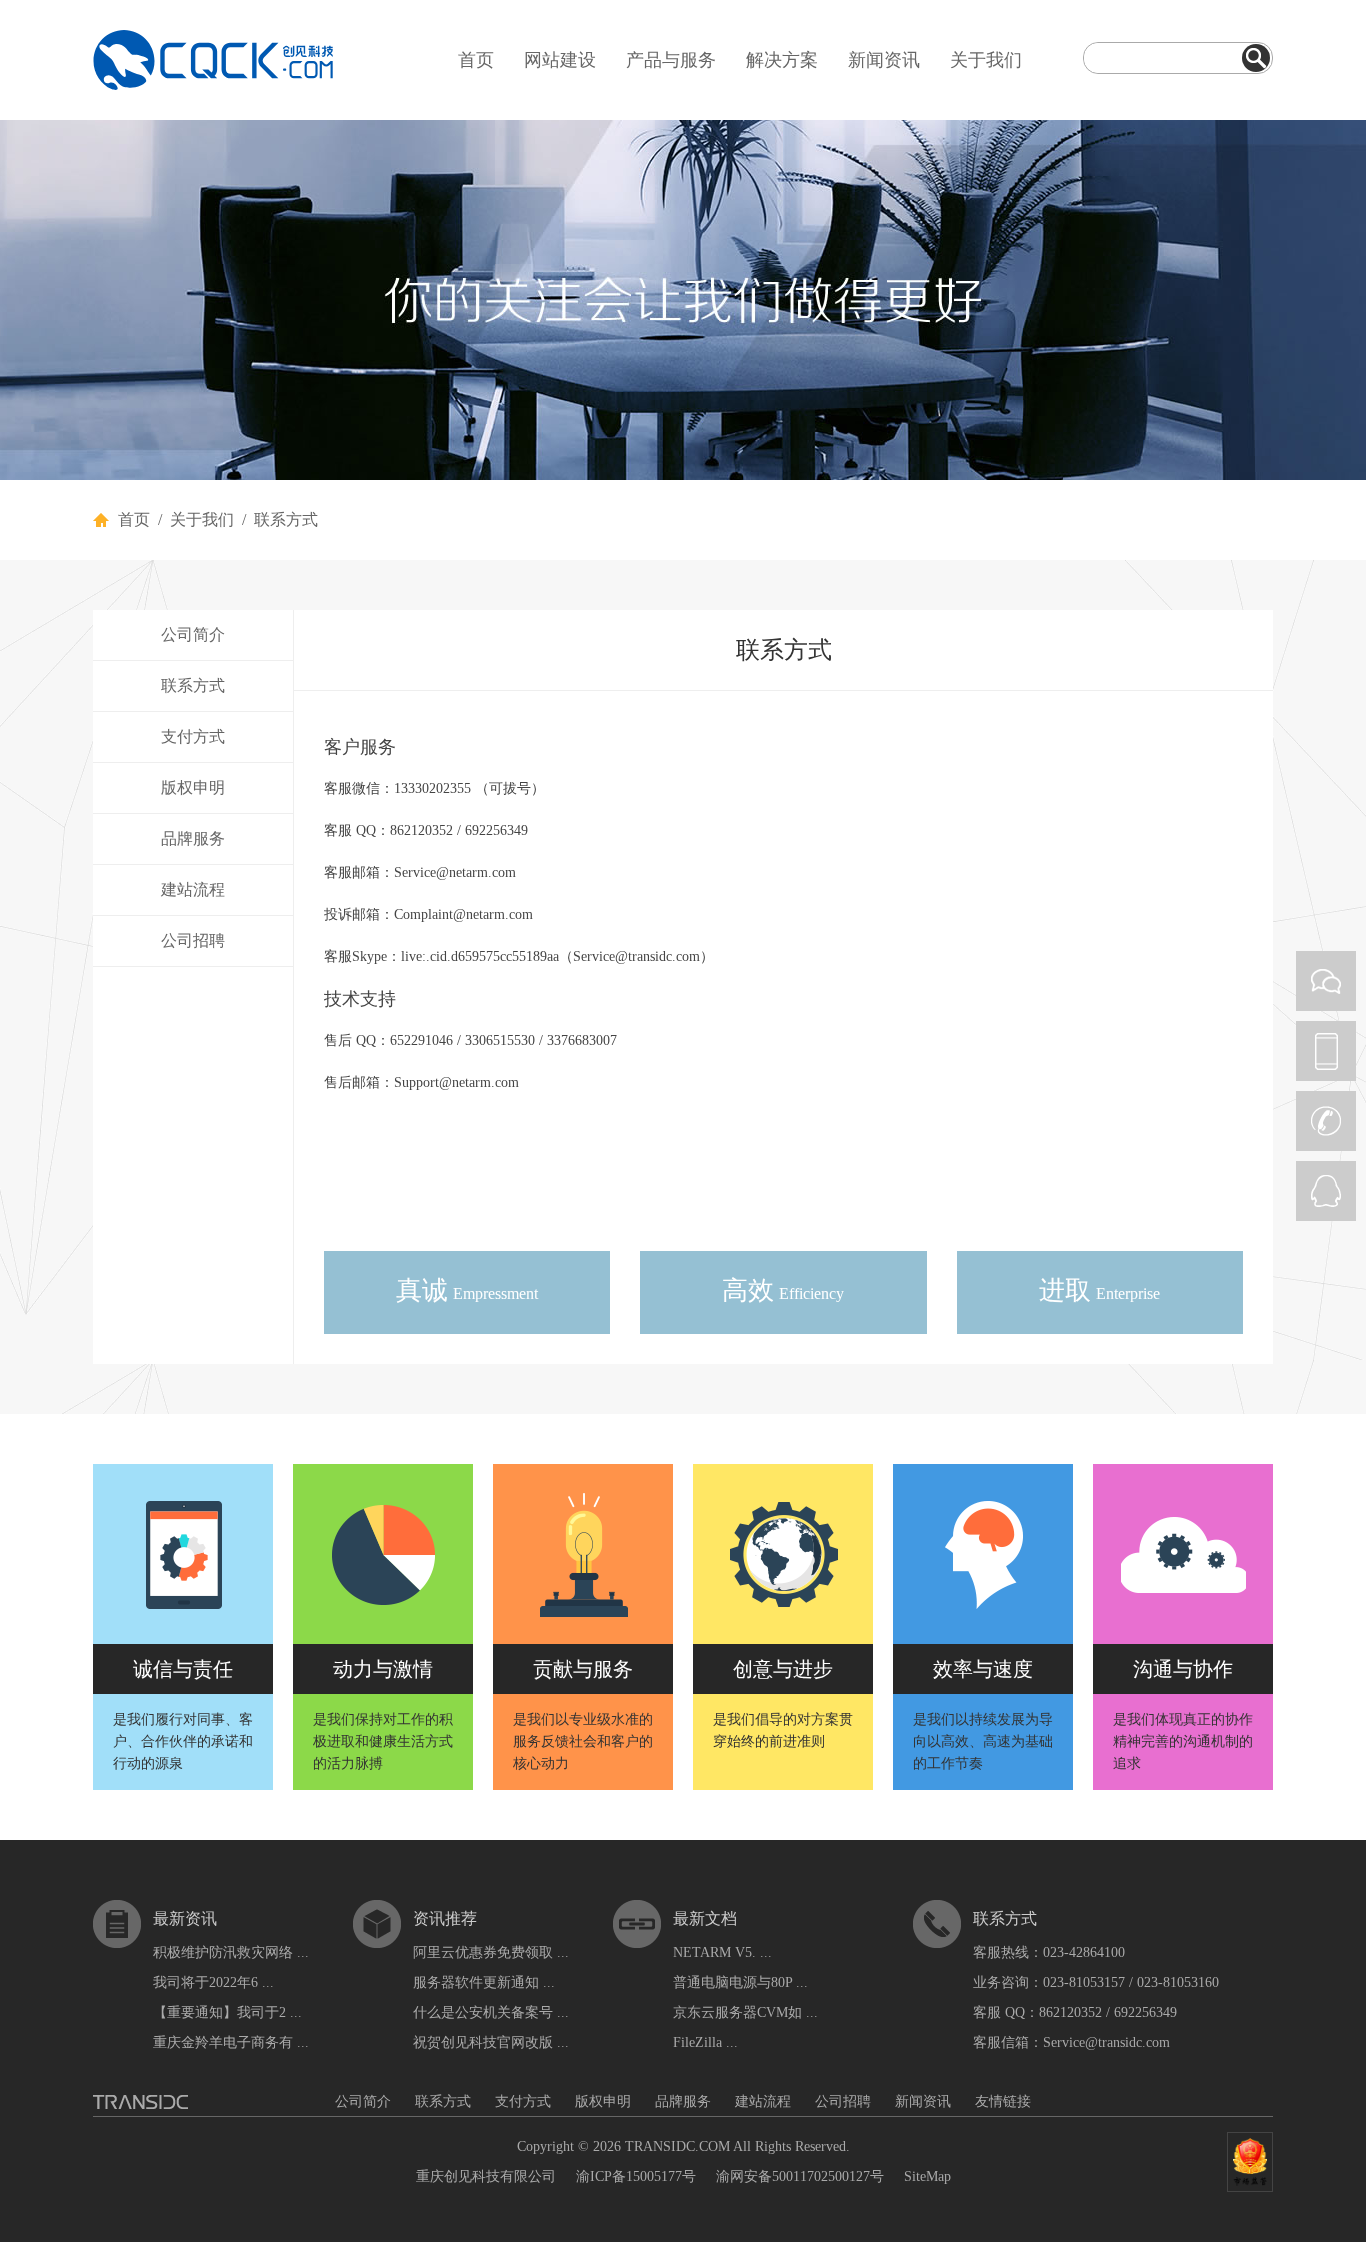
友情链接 (1003, 2101)
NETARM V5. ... (722, 1952)
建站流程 (193, 889)
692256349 (1145, 2012)
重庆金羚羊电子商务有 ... (231, 2042)
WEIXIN (1326, 981)
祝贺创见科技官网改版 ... (491, 2042)
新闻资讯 (884, 60)
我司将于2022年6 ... (213, 1982)
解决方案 (782, 60)
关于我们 (986, 60)
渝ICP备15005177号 (636, 2176)
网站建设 (560, 60)
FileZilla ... (705, 2042)
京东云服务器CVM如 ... (745, 2012)
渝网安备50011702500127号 (800, 2176)
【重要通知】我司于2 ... (227, 2012)
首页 (476, 60)
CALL (1326, 1121)
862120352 (1070, 2012)
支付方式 (193, 736)
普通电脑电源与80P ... (740, 1982)
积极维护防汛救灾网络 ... (231, 1952)
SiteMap (927, 2176)
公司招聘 (193, 940)
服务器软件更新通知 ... (484, 1982)
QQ (1326, 1191)
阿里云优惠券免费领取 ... (491, 1952)
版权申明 (193, 787)
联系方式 (193, 685)
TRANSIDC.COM (677, 2146)
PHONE (1326, 1051)
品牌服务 (193, 838)
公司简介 (193, 634)
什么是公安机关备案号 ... (491, 2012)
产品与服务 (671, 60)
